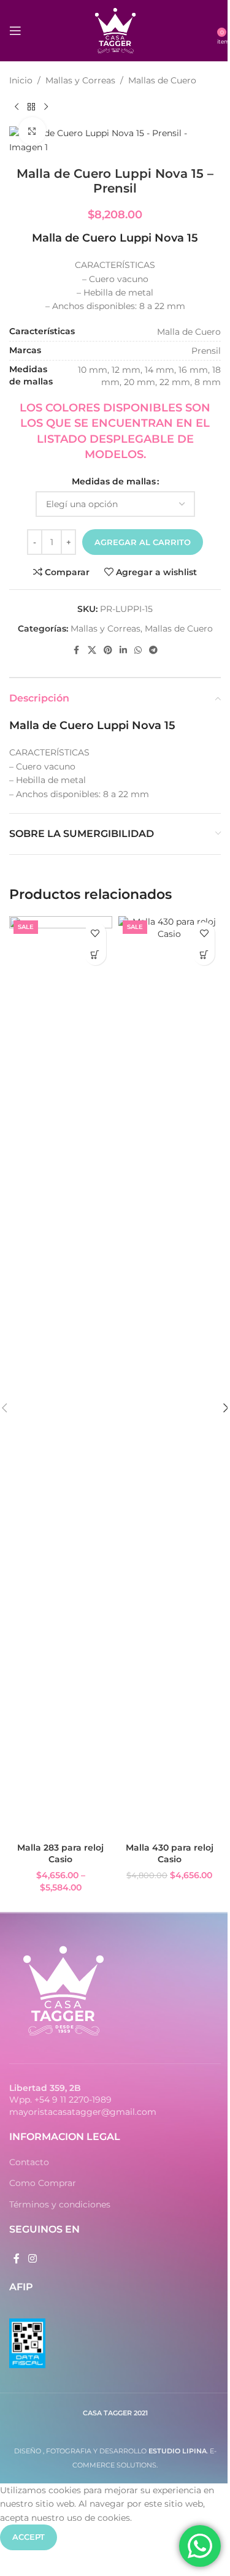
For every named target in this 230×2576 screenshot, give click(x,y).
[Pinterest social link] (108, 650)
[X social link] (92, 650)
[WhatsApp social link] (138, 650)
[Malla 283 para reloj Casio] (61, 1376)
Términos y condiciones (60, 2204)
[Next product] (46, 107)
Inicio (21, 80)
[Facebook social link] (77, 650)
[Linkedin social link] (123, 650)
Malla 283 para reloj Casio (60, 1854)
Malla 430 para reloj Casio (170, 1854)
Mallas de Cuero (162, 80)
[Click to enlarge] (32, 131)
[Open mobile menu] (15, 31)
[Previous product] (17, 107)
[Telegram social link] (153, 650)
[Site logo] (115, 30)
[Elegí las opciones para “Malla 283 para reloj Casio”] (95, 954)
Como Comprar (43, 2183)
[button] (204, 954)
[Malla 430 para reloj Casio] (170, 1376)
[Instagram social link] (32, 2259)
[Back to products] (31, 107)
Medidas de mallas (114, 481)
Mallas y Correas (80, 80)
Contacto (29, 2162)
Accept (29, 2537)
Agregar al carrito (143, 542)
